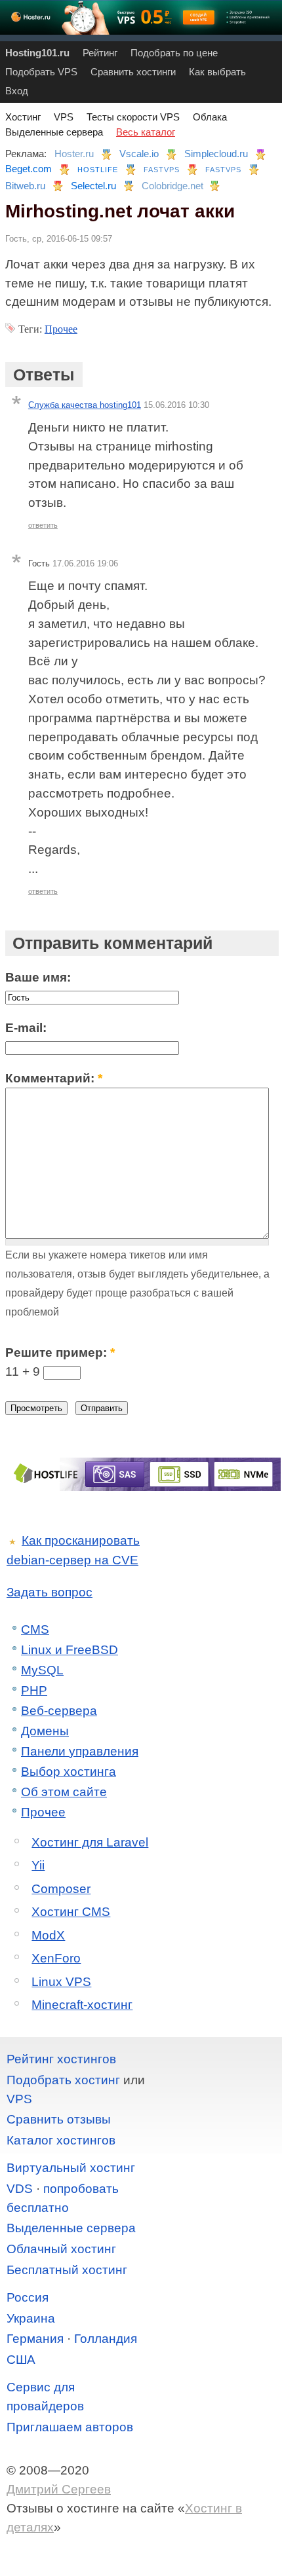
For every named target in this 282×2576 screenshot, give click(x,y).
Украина (31, 2318)
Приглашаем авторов (70, 2427)
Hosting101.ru (37, 53)
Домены (45, 1731)
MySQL (42, 1670)
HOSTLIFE (98, 170)
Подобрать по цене (174, 53)
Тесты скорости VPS (133, 117)
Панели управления (80, 1751)
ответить (43, 525)
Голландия (106, 2339)
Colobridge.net (172, 186)
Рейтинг (100, 53)
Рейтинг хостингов (61, 2059)
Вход (17, 91)
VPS (64, 117)
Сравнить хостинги (133, 72)
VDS (20, 2189)
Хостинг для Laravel (90, 1842)
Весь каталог (146, 132)
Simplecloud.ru (216, 154)
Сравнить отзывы (59, 2119)
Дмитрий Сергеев (59, 2489)
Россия (28, 2297)
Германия (35, 2339)
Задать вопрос (50, 1592)
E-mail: (26, 1028)
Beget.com (29, 169)
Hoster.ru (74, 154)
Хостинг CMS (71, 1912)
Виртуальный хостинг (71, 2168)
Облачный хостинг (61, 2249)
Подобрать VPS (41, 72)
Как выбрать (217, 72)
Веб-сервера (59, 1711)
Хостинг (23, 117)
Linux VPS (61, 1982)
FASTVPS (162, 170)
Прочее (61, 329)
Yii (38, 1865)
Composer (61, 1889)
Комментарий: (54, 1078)
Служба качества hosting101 (85, 405)
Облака (210, 117)
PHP (34, 1690)
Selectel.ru (93, 186)
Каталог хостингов (61, 2140)
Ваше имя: (38, 977)
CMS (35, 1629)
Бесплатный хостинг (67, 2270)
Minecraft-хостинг (82, 2005)
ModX (48, 1935)
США (21, 2360)
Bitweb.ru (25, 186)
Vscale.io (139, 154)
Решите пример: (60, 1352)
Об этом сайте (64, 1792)
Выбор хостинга (69, 1772)
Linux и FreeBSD (70, 1650)
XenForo (56, 1958)
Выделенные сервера (54, 132)
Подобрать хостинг (63, 2080)
